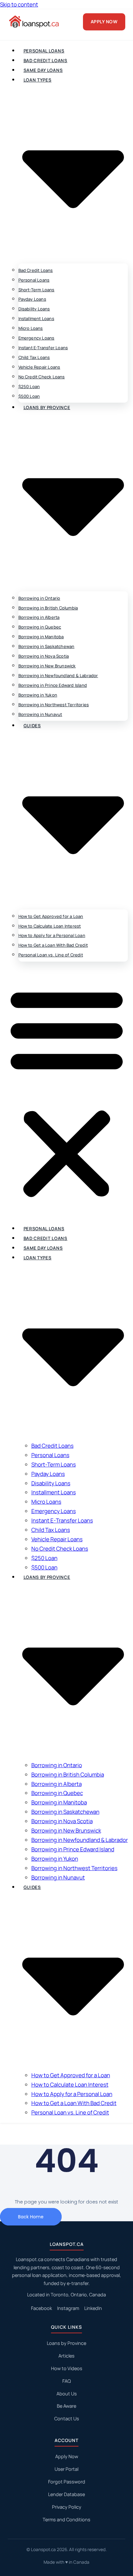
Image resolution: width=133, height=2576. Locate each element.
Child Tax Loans (34, 357)
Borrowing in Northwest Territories (54, 705)
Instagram (68, 2308)
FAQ (66, 2381)
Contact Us (67, 2419)
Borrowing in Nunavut (40, 714)
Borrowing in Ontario (39, 598)
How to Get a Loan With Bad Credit (53, 945)
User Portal (66, 2469)
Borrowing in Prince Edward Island (53, 685)
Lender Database (66, 2494)
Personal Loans (44, 51)
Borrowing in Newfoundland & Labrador (58, 675)
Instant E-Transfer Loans (43, 348)
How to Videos (67, 2368)
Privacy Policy (67, 2507)
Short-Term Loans (36, 290)
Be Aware (66, 2406)
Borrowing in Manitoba (41, 637)
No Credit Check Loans (42, 377)
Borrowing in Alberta (39, 617)
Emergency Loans (36, 338)
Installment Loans (36, 318)
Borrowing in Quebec (40, 627)
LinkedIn (93, 2308)
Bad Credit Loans (46, 61)
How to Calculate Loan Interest (50, 926)
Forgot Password (67, 2482)
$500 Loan (29, 396)
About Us (67, 2394)
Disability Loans (34, 309)
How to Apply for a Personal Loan (52, 935)
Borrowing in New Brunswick (47, 666)
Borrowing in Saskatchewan (46, 646)
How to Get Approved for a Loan (51, 916)
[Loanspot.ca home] (35, 22)
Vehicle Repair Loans (39, 367)
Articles (66, 2356)
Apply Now (67, 2456)
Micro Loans (31, 328)
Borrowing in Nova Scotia (44, 656)
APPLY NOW (104, 22)
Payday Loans (32, 299)
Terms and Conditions (66, 2520)
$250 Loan (29, 386)
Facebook (41, 2308)
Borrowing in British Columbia (48, 608)
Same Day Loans (43, 70)
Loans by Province (66, 2343)
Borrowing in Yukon (38, 695)
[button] (67, 1093)
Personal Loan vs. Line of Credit (51, 955)
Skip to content (19, 4)
